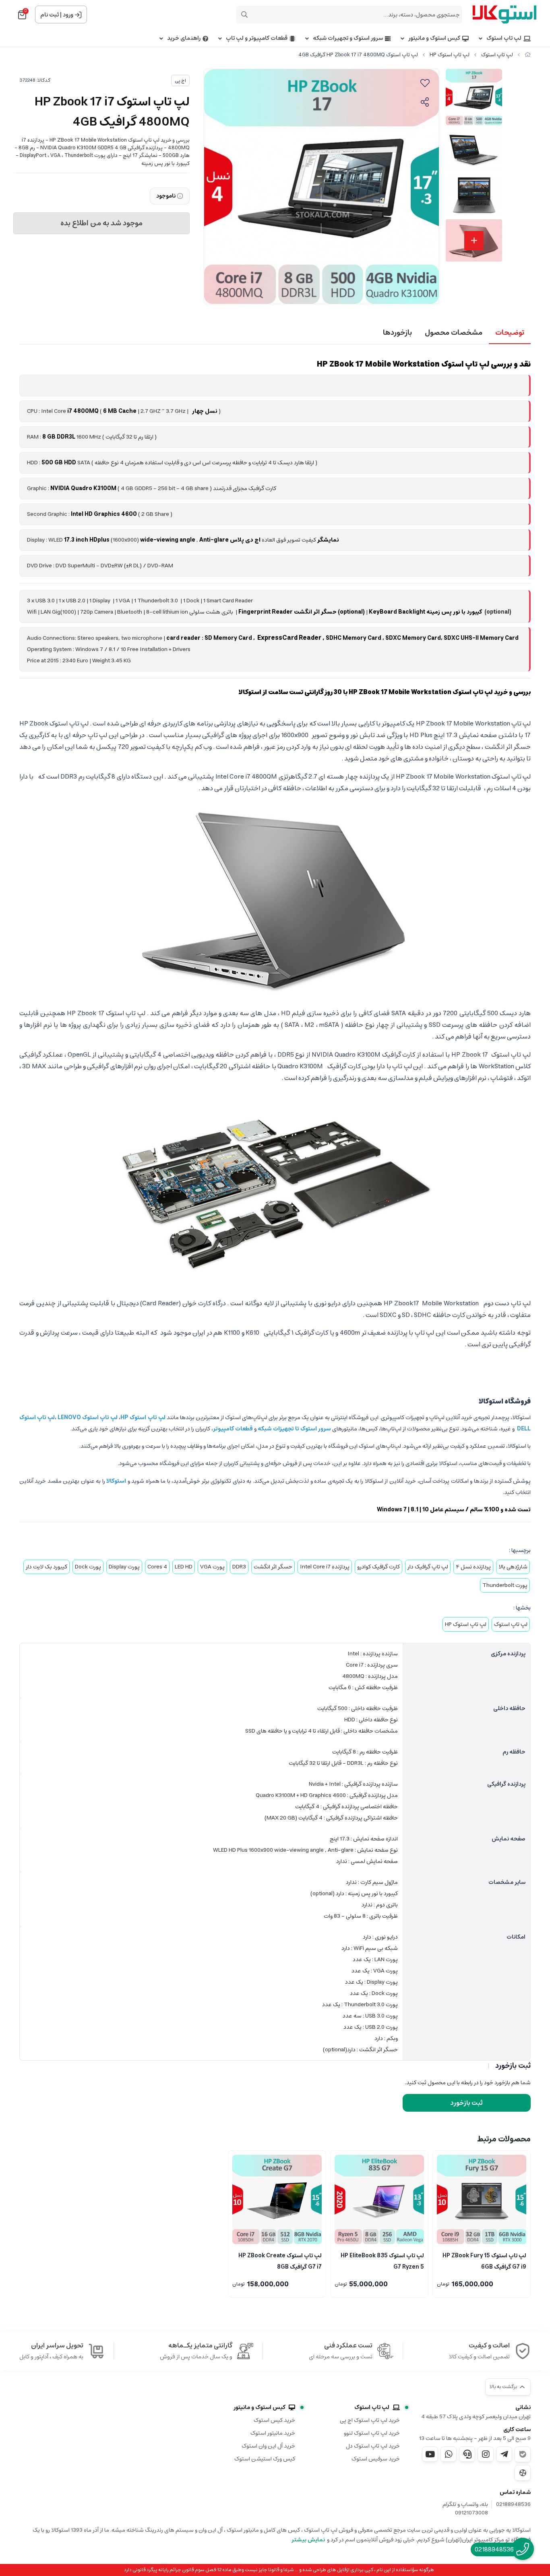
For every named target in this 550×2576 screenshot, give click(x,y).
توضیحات (510, 333)
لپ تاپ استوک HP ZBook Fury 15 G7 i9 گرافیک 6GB (484, 2261)
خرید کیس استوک (274, 2420)
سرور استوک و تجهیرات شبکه (348, 38)
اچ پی (180, 81)
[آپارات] (523, 2473)
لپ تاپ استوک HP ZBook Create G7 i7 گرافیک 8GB (280, 2261)
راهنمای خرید (184, 38)
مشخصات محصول (454, 333)
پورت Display (124, 1567)
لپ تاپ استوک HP (450, 55)
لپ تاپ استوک (504, 38)
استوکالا (117, 1481)
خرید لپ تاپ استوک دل (373, 2446)
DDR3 (239, 1567)
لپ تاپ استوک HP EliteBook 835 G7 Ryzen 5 (382, 2261)
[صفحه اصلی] (528, 55)
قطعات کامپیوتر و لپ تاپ (257, 38)
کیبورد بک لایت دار (47, 1567)
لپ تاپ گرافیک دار (428, 1567)
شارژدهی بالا (513, 1567)
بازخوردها (397, 333)
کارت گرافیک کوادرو (378, 1567)
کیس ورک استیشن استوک (265, 2459)
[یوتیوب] (430, 2454)
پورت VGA (212, 1567)
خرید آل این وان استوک (268, 2446)
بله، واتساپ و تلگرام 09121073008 (465, 2509)
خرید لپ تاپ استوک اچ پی (370, 2420)
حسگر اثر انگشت (273, 1567)
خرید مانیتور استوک (273, 2433)
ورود (68, 15)
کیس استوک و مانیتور (434, 38)
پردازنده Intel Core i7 (325, 1567)
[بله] (523, 2454)
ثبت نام (50, 15)
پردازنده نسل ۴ (473, 1567)
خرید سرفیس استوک (376, 2459)
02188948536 (513, 2505)
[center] (244, 14)
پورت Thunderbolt (505, 1585)
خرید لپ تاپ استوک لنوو (372, 2433)
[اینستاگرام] (486, 2454)
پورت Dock (88, 1567)
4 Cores (157, 1567)
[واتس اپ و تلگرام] (467, 2454)
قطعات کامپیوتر (233, 1429)
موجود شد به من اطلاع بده (101, 223)
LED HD (184, 1567)
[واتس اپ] (449, 2454)
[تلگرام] (504, 2454)
